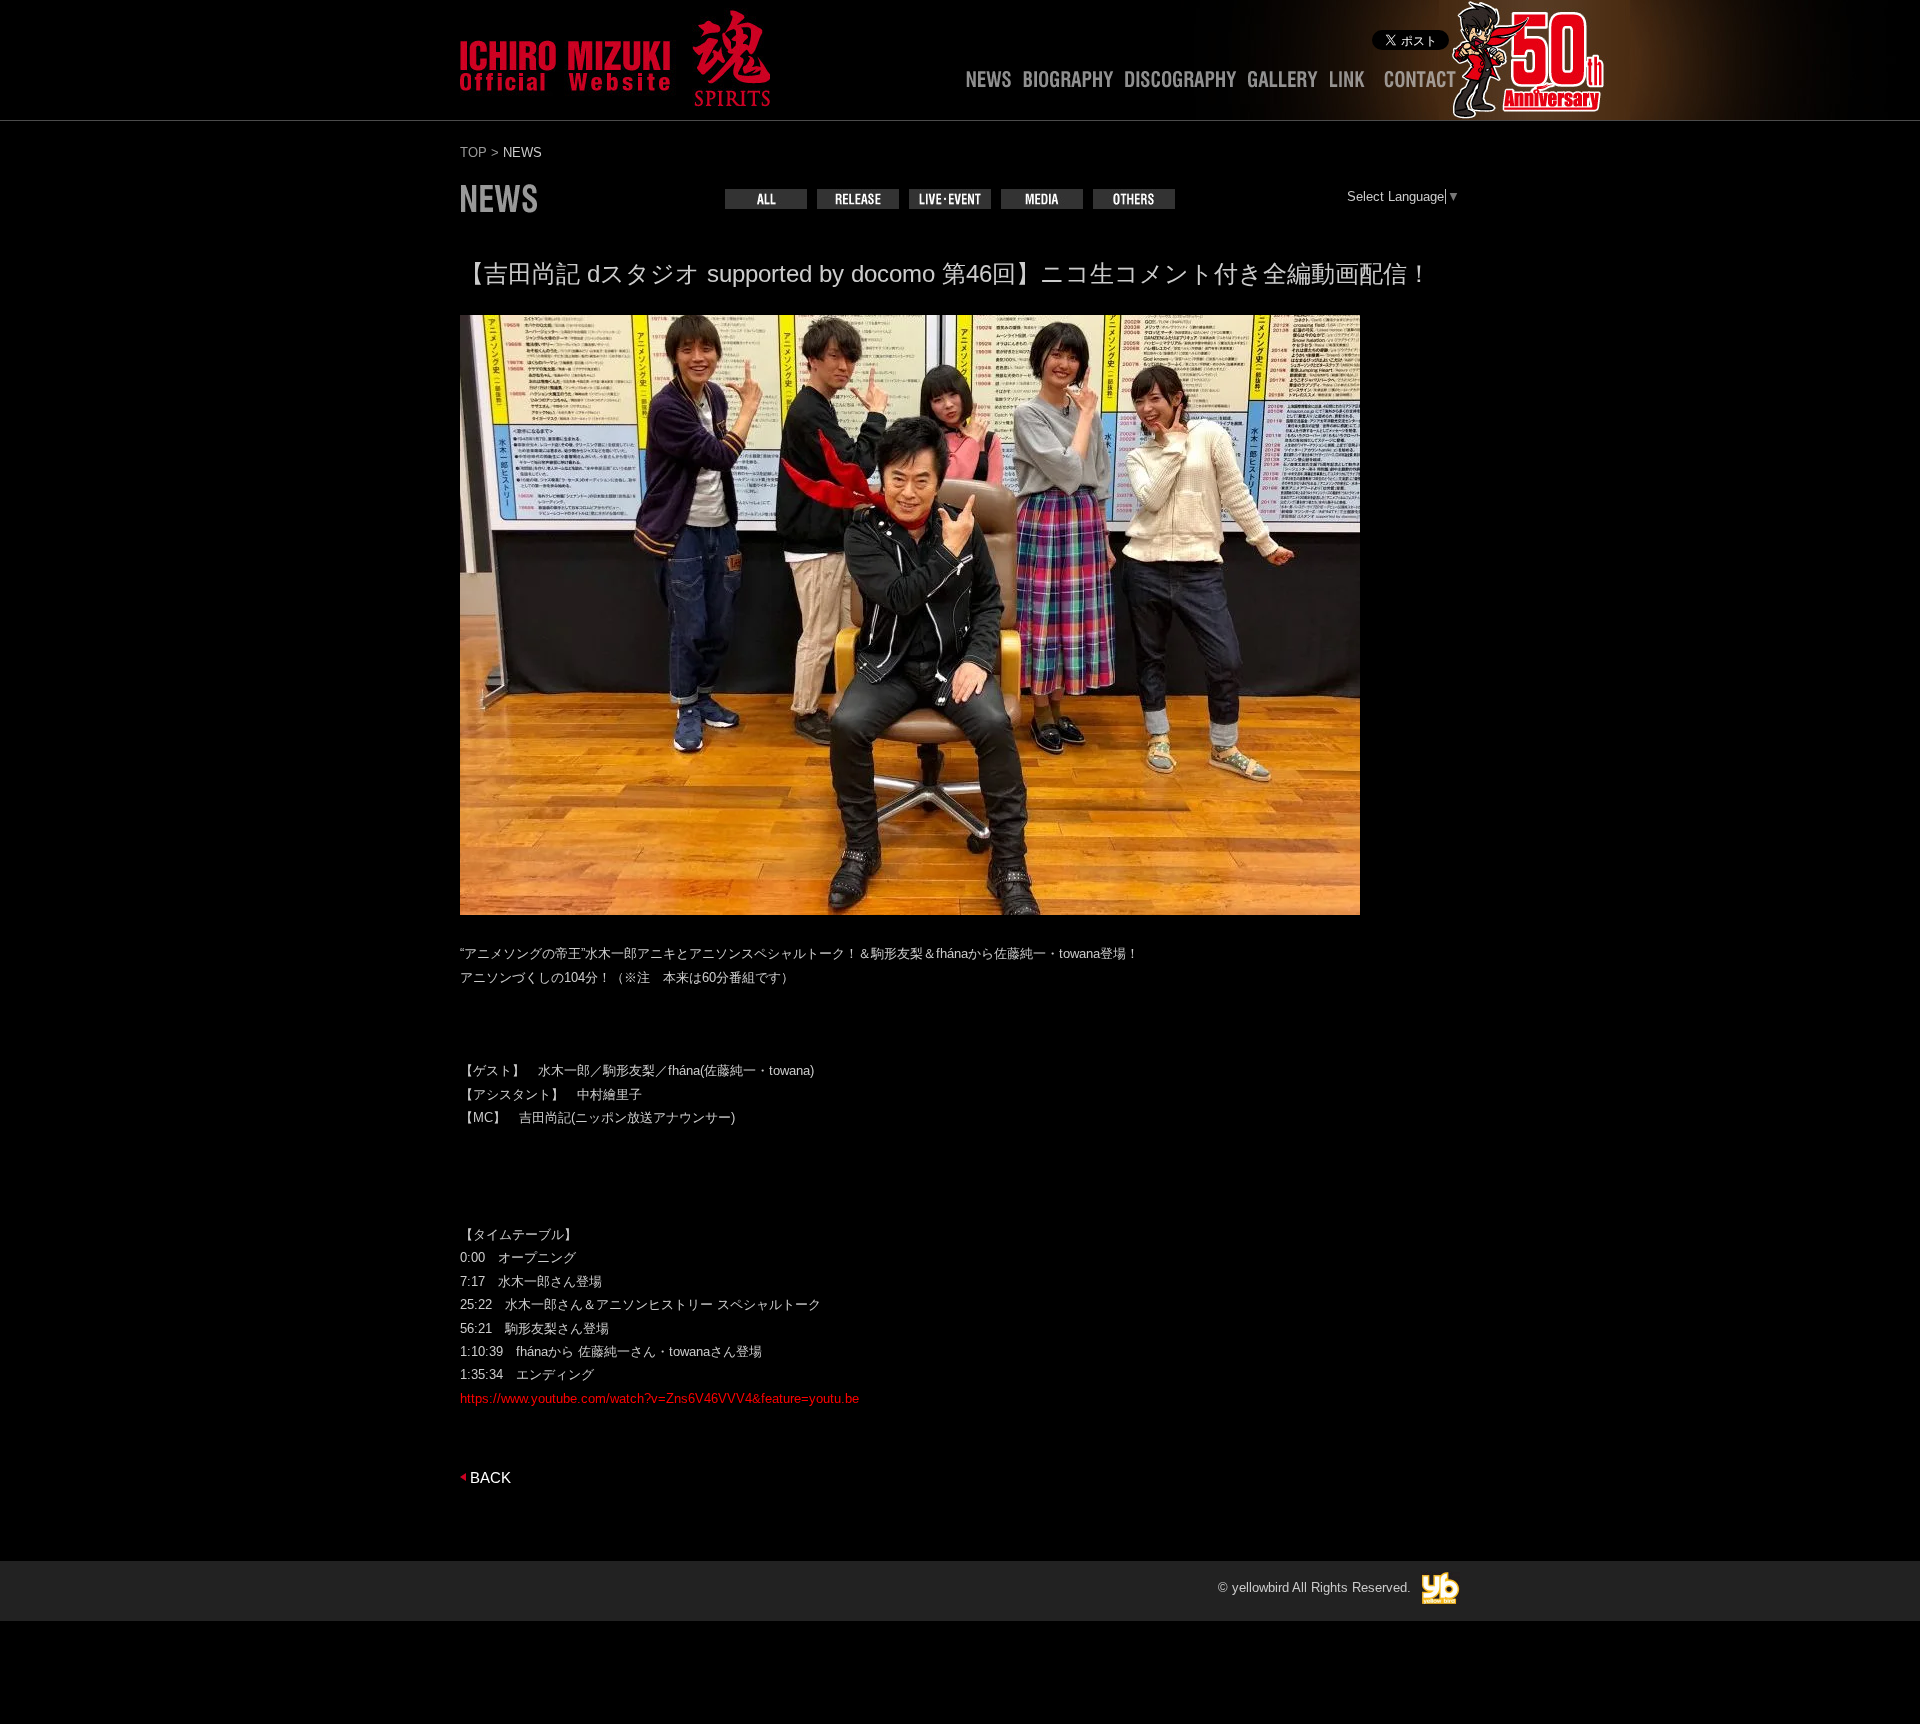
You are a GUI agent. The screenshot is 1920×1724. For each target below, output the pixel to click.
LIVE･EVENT (950, 199)
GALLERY (1283, 84)
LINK (1351, 84)
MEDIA (1042, 199)
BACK (490, 1477)
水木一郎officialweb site (615, 55)
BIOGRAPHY (1068, 84)
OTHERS (1134, 199)
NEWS (988, 84)
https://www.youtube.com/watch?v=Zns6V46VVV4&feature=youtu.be (659, 1398)
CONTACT (1420, 84)
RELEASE (858, 199)
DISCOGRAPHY (1180, 84)
